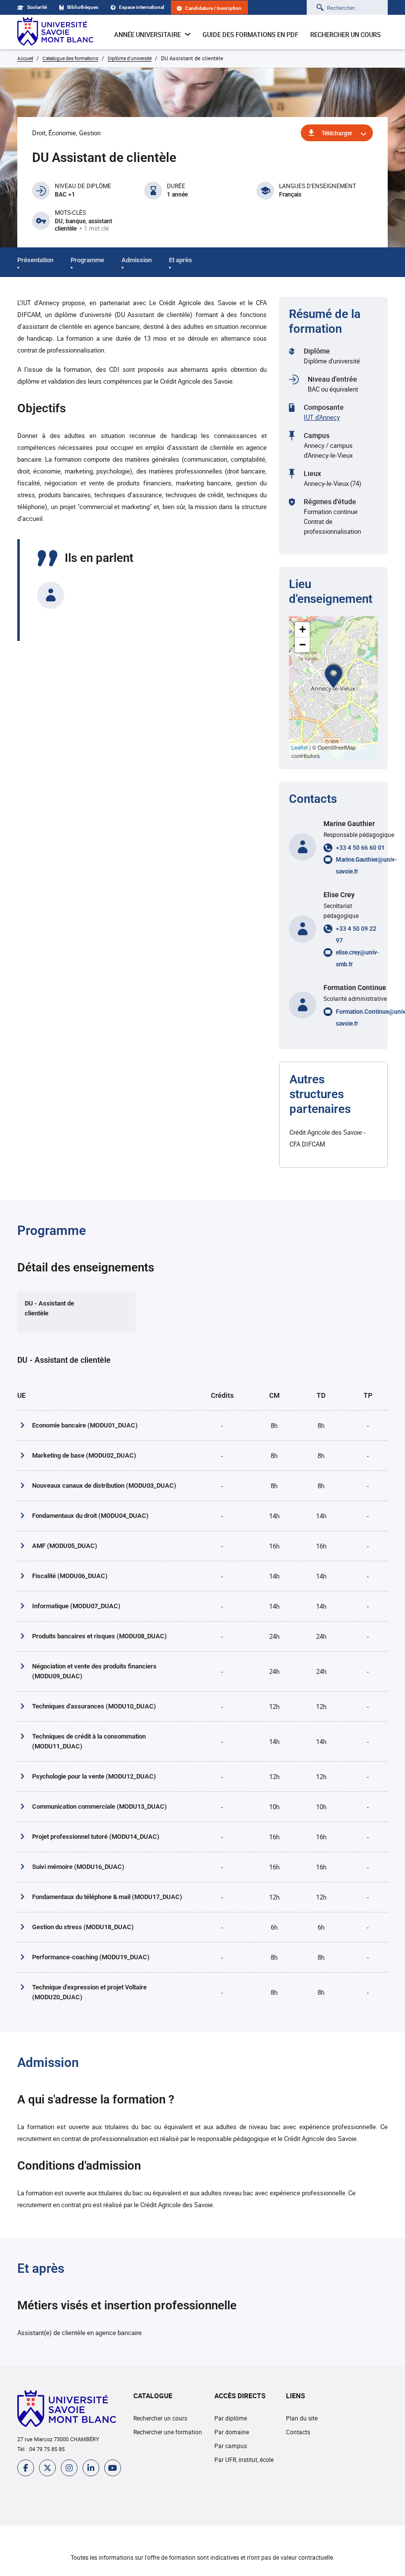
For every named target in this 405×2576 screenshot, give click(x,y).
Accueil (25, 58)
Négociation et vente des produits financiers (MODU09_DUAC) (94, 1671)
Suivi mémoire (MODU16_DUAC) (78, 1867)
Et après (181, 260)
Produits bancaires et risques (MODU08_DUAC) (100, 1636)
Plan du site (302, 2418)
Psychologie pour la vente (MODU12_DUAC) (94, 1776)
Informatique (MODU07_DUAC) (76, 1606)
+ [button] (303, 629)
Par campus (231, 2446)
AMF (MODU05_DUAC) (65, 1546)
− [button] (303, 645)
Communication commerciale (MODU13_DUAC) (100, 1806)
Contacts (298, 2432)
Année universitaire (147, 35)
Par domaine (232, 2432)
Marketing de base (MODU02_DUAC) (84, 1455)
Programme (87, 260)
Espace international (142, 7)
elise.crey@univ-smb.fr (357, 958)
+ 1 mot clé (94, 229)
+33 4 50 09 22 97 (356, 935)
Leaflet (300, 747)
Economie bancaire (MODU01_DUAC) (85, 1425)
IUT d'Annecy (322, 417)
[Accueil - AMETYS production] (55, 32)
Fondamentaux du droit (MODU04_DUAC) (90, 1516)
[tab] (77, 1312)
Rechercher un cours (345, 35)
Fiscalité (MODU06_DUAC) (70, 1576)
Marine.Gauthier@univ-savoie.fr (366, 866)
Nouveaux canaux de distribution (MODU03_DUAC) (104, 1486)
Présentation (35, 260)
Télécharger (337, 133)
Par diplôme (231, 2418)
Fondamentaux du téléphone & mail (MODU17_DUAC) (107, 1897)
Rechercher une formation (168, 2432)
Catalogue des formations (70, 58)
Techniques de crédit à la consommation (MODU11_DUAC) (89, 1741)
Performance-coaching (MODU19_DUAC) (91, 1957)
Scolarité (37, 7)
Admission (137, 260)
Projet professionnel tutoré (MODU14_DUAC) (96, 1837)
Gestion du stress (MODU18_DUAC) (83, 1927)
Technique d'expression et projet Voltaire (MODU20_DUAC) (89, 1992)
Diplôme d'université (130, 58)
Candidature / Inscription (213, 8)
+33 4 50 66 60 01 (360, 848)
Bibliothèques (83, 7)
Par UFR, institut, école (244, 2459)
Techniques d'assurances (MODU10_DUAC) (94, 1706)
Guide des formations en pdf (250, 35)
